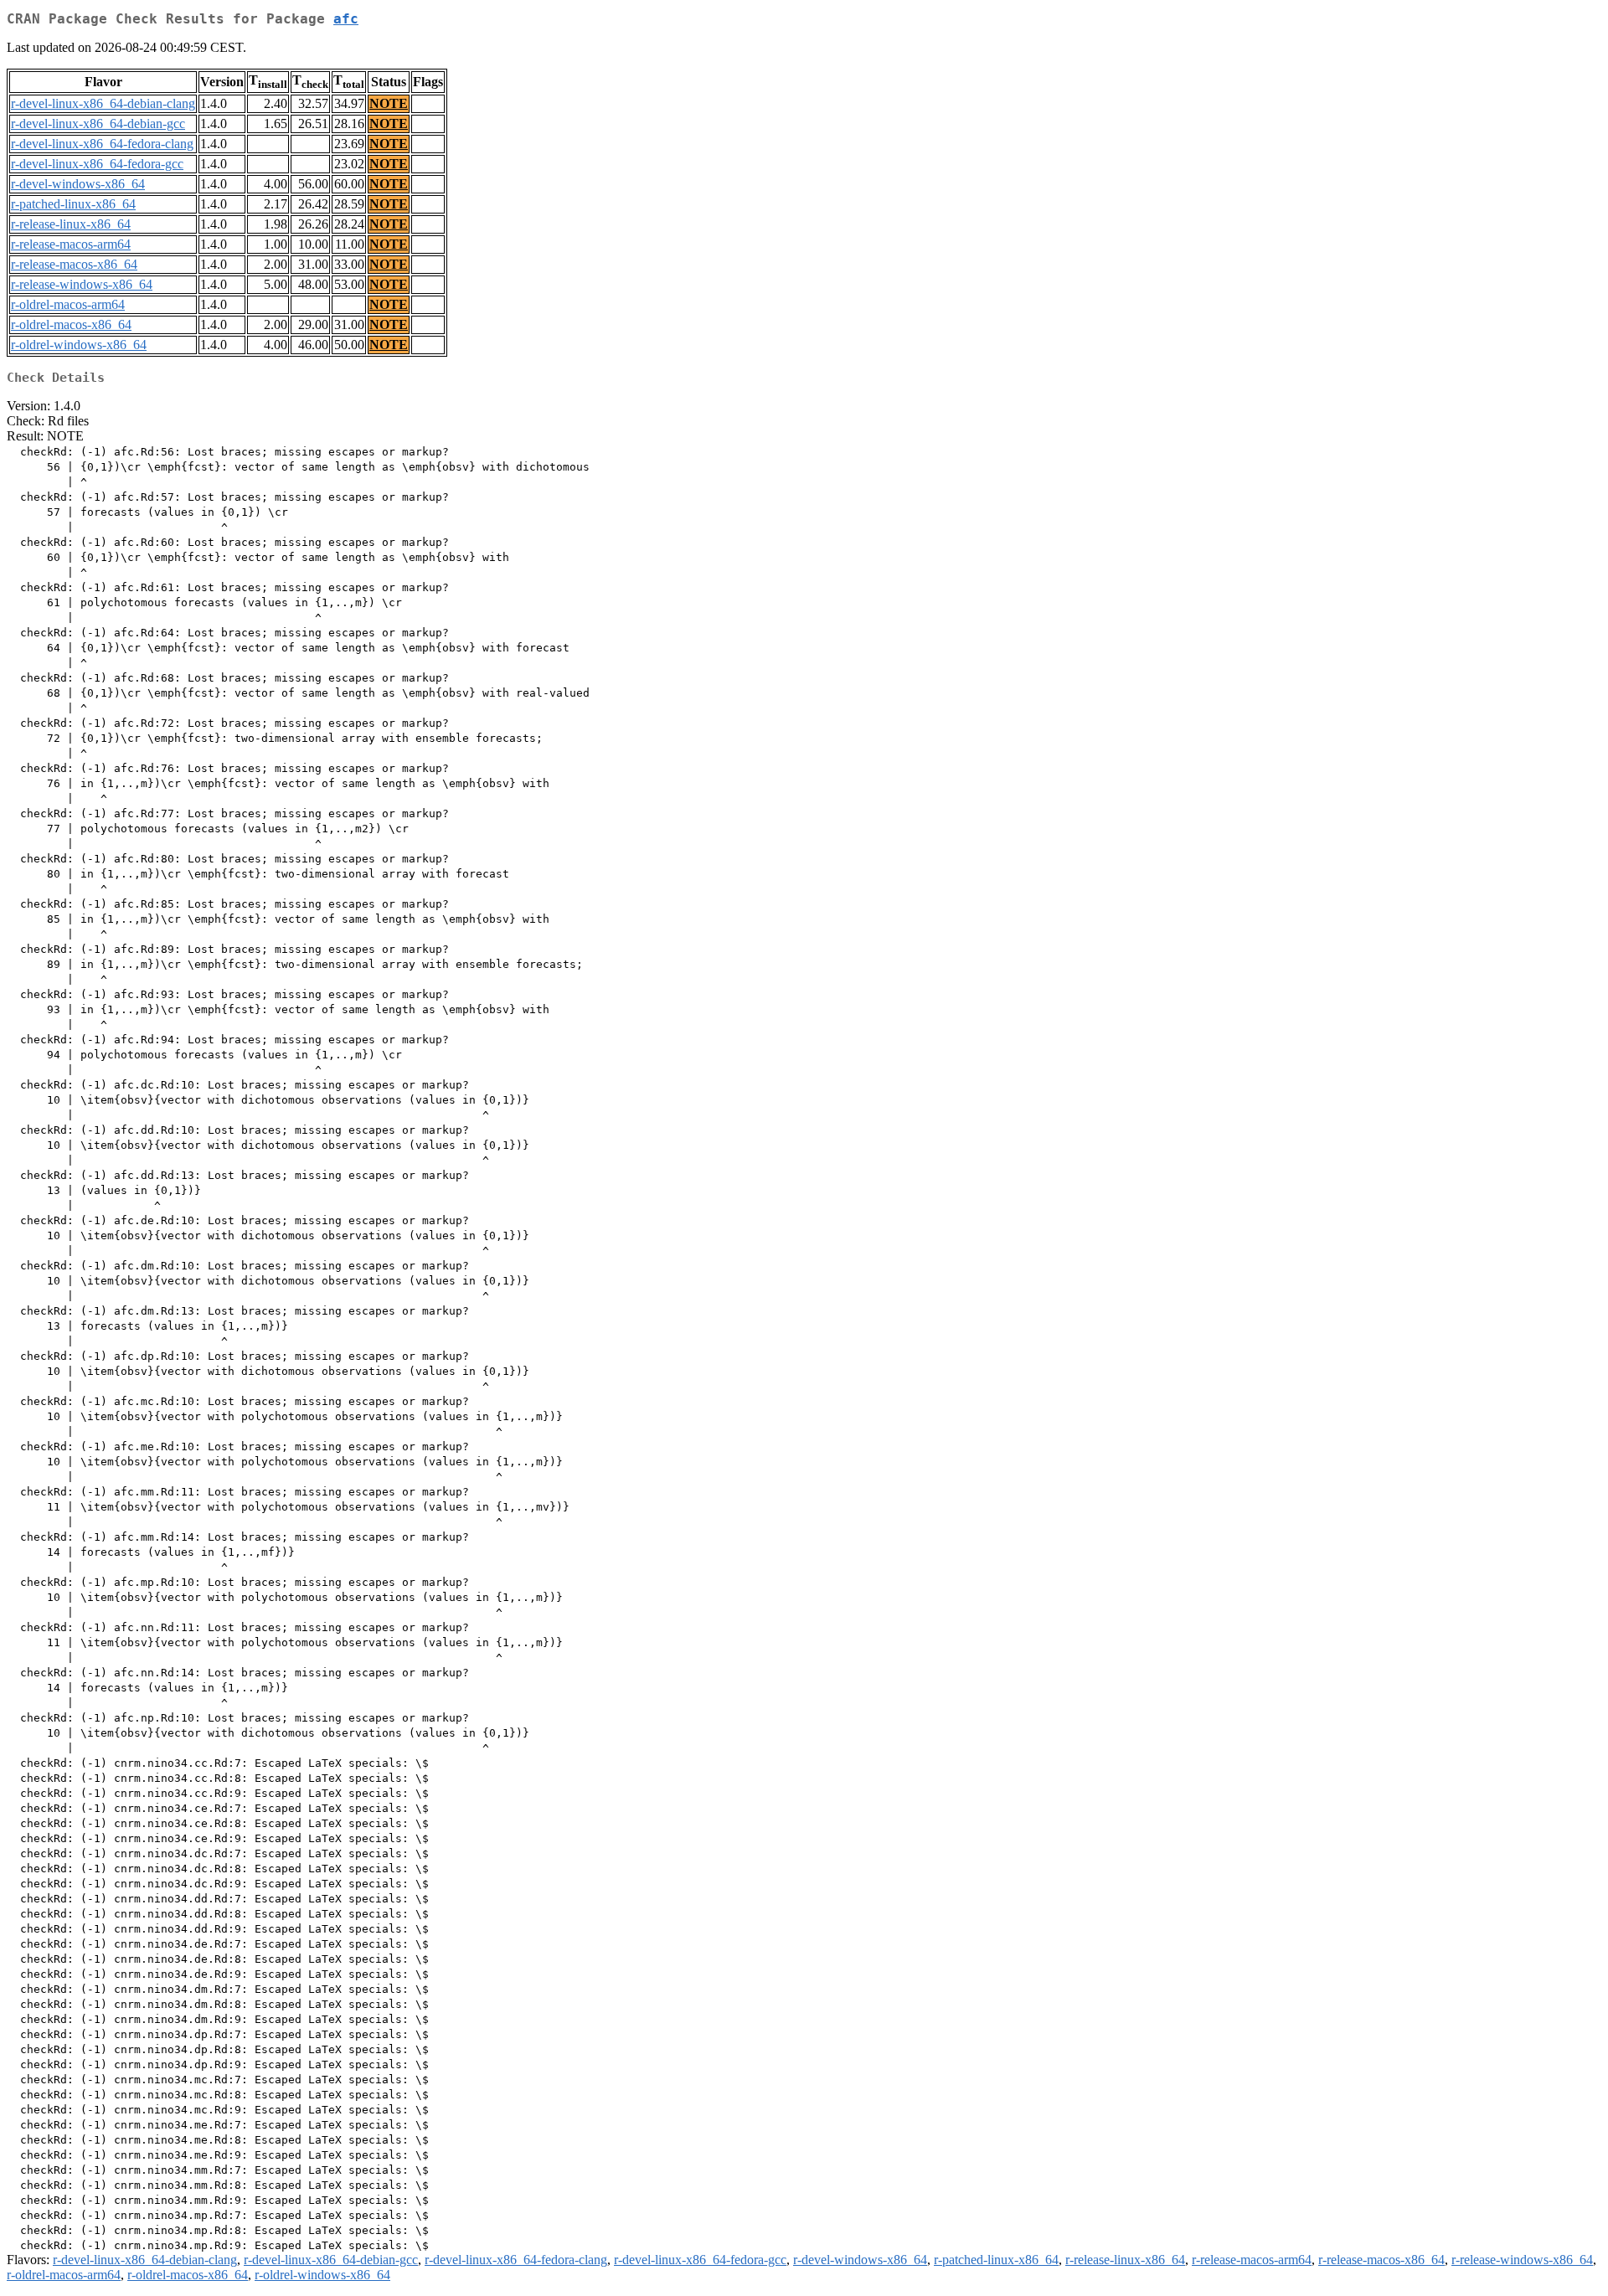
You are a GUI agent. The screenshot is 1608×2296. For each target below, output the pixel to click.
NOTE (389, 103)
